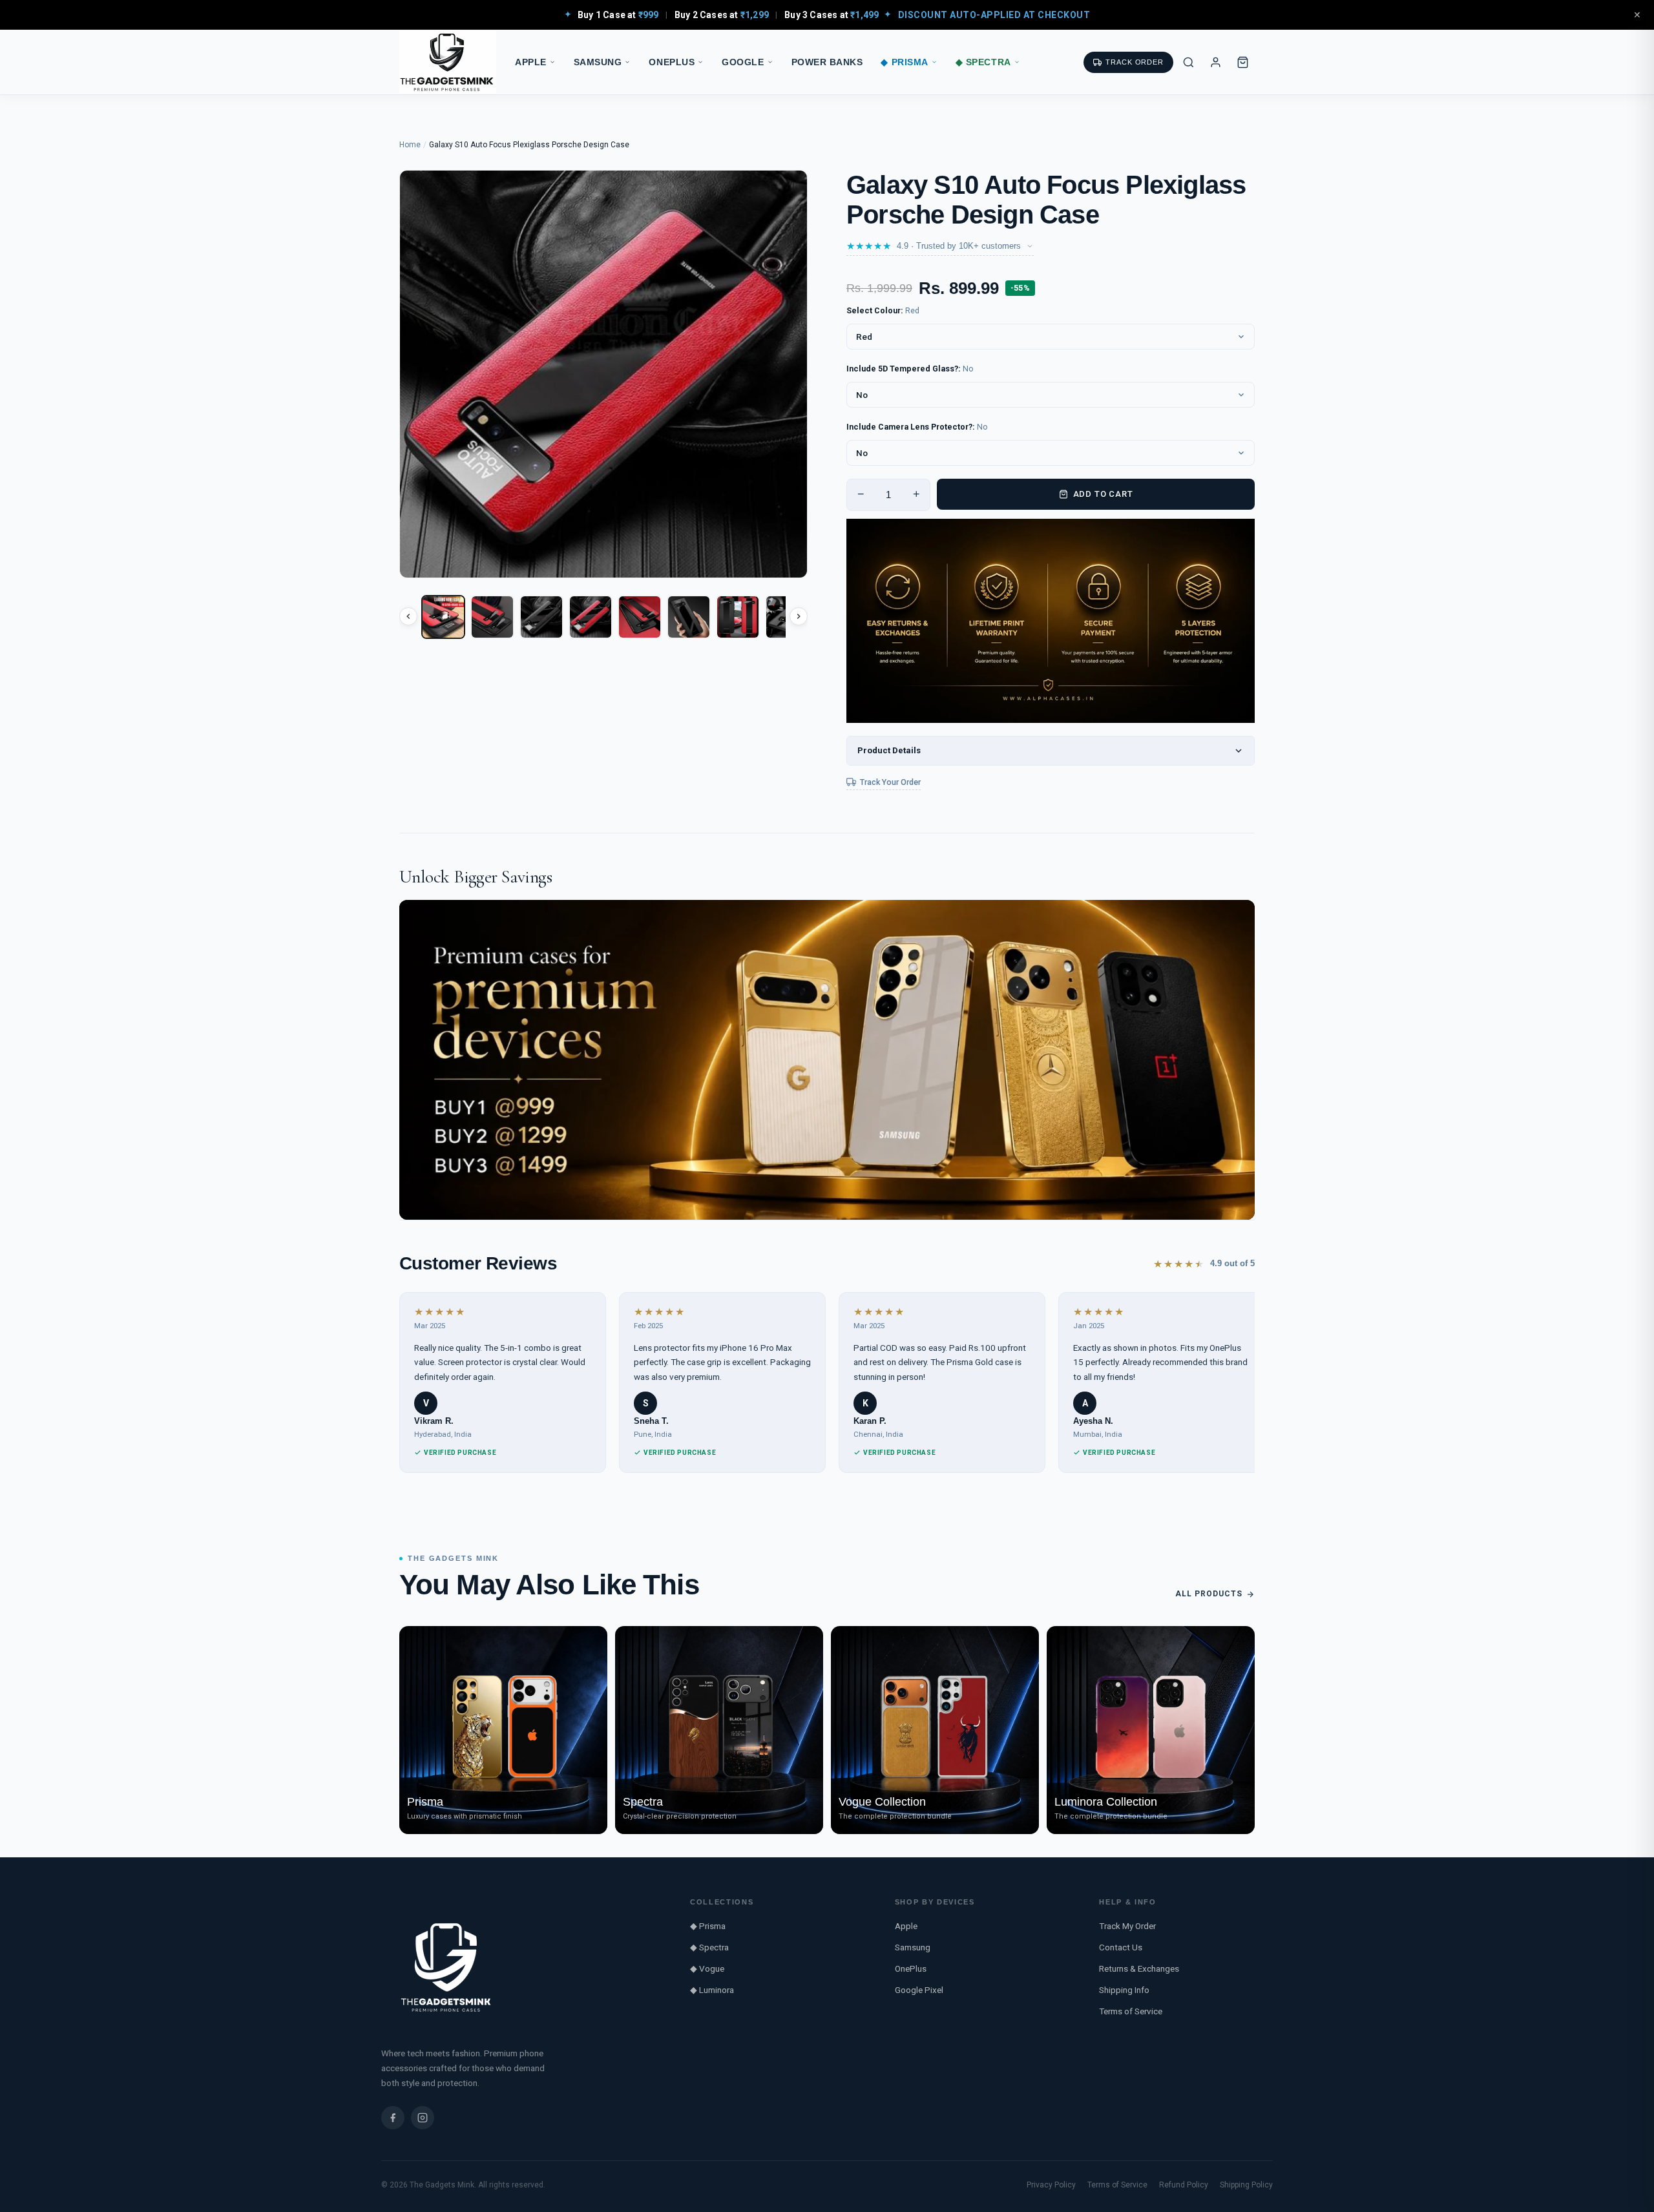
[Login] (1215, 62)
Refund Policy (1184, 2185)
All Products (1209, 1594)
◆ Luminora (712, 1990)
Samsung (598, 62)
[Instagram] (423, 2118)
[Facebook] (393, 2118)
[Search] (1188, 62)
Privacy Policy (1051, 2185)
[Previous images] (408, 616)
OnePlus (672, 62)
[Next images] (799, 616)
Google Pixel (919, 1990)
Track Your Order (890, 782)
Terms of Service (1131, 2011)
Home (410, 145)
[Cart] (1242, 62)
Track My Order (1127, 1926)
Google (743, 62)
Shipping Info (1124, 1990)
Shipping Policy (1246, 2185)
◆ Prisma (904, 62)
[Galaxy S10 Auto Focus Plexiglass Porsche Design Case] (443, 617)
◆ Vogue (707, 1968)
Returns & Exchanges (1139, 1968)
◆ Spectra (983, 62)
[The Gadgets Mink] (448, 62)
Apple (531, 62)
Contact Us (1121, 1947)
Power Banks (827, 62)
